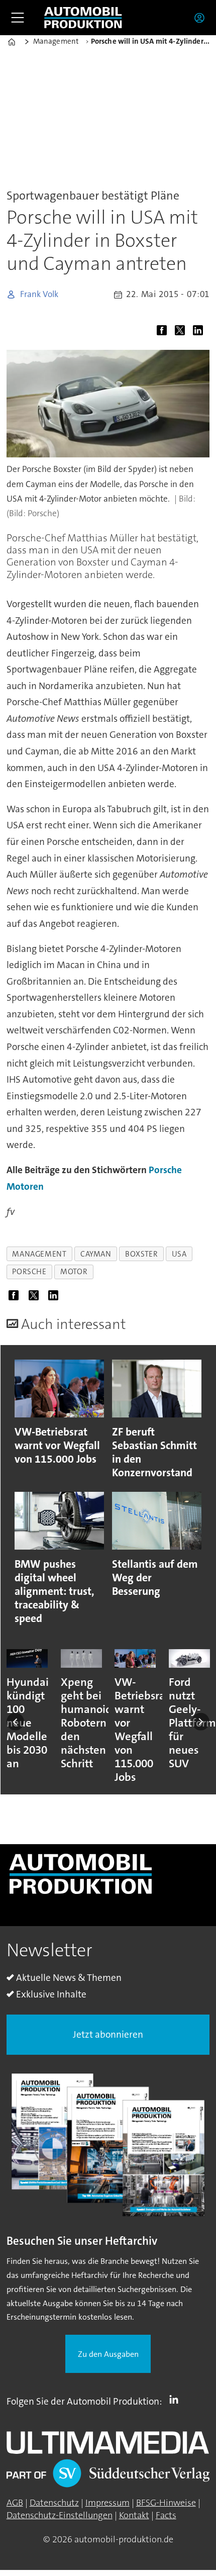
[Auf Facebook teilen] (164, 332)
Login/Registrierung (202, 18)
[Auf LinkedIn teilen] (200, 332)
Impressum (107, 2503)
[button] (15, 1722)
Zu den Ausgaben (108, 2354)
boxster (141, 1254)
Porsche (165, 1170)
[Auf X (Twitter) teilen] (182, 332)
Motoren (25, 1186)
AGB (15, 2503)
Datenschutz (54, 2503)
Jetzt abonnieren (108, 2034)
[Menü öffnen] (18, 18)
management (39, 1254)
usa (179, 1254)
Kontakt (134, 2515)
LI (176, 2400)
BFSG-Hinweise (166, 2503)
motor (74, 1272)
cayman (96, 1254)
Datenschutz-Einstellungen (60, 2515)
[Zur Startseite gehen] (83, 18)
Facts (166, 2515)
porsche (29, 1272)
